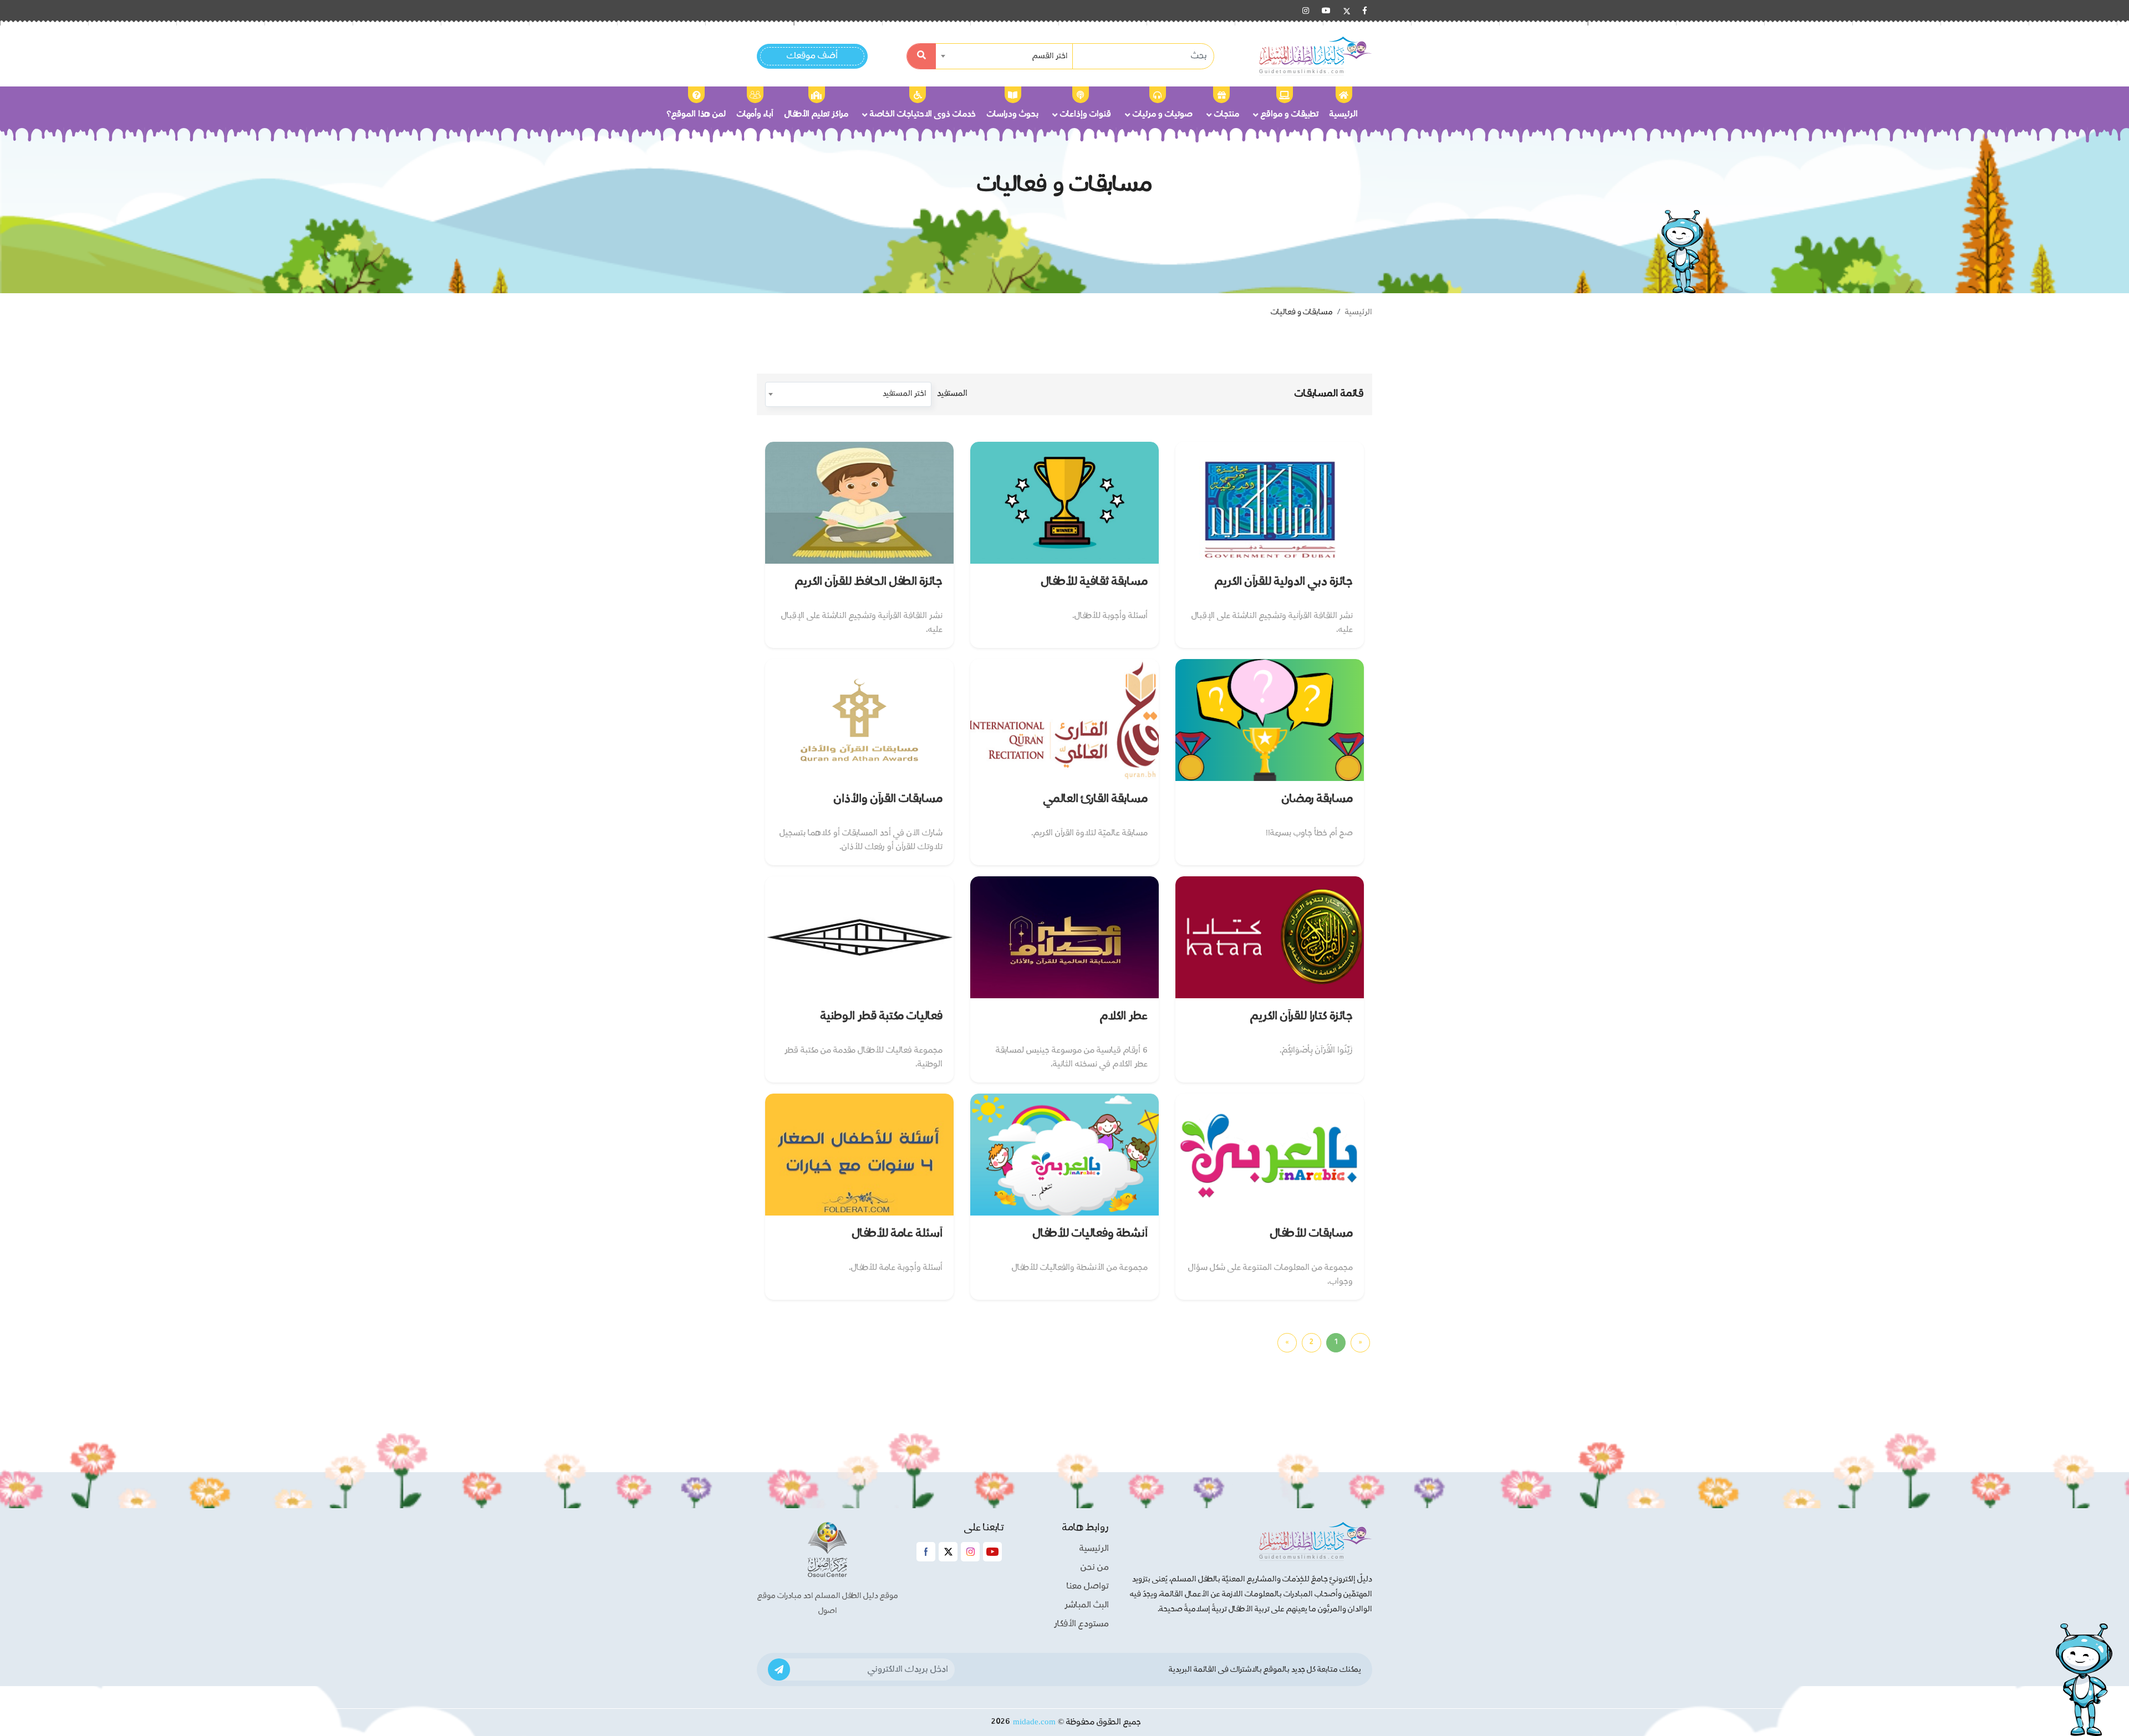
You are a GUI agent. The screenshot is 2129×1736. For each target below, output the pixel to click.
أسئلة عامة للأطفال (897, 1234)
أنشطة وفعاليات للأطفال (1090, 1234)
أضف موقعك (812, 56)
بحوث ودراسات (1013, 114)
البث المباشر (1087, 1605)
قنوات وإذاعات (1086, 114)
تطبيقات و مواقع (1290, 114)
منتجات (1227, 114)
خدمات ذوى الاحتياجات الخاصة (923, 114)
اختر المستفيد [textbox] (905, 394)
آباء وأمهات (755, 114)
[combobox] (1005, 56)
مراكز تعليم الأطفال (816, 114)
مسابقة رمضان (1317, 799)
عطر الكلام (1124, 1016)
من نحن (1095, 1567)
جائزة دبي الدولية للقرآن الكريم (1284, 582)
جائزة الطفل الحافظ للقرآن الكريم (869, 582)
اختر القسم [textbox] (1050, 56)
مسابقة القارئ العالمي (1096, 799)
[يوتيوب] (1326, 11)
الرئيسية (1344, 114)
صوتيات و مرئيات (1163, 114)
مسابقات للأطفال (1311, 1234)
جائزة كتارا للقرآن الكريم (1302, 1016)
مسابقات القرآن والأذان (888, 799)
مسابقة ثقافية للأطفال (1094, 582)
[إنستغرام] (1306, 11)
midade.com (1034, 1722)
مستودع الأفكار (1081, 1624)
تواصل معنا (1088, 1586)
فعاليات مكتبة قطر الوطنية (882, 1016)
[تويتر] (1347, 11)
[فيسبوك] (1365, 11)
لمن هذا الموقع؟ (696, 114)
